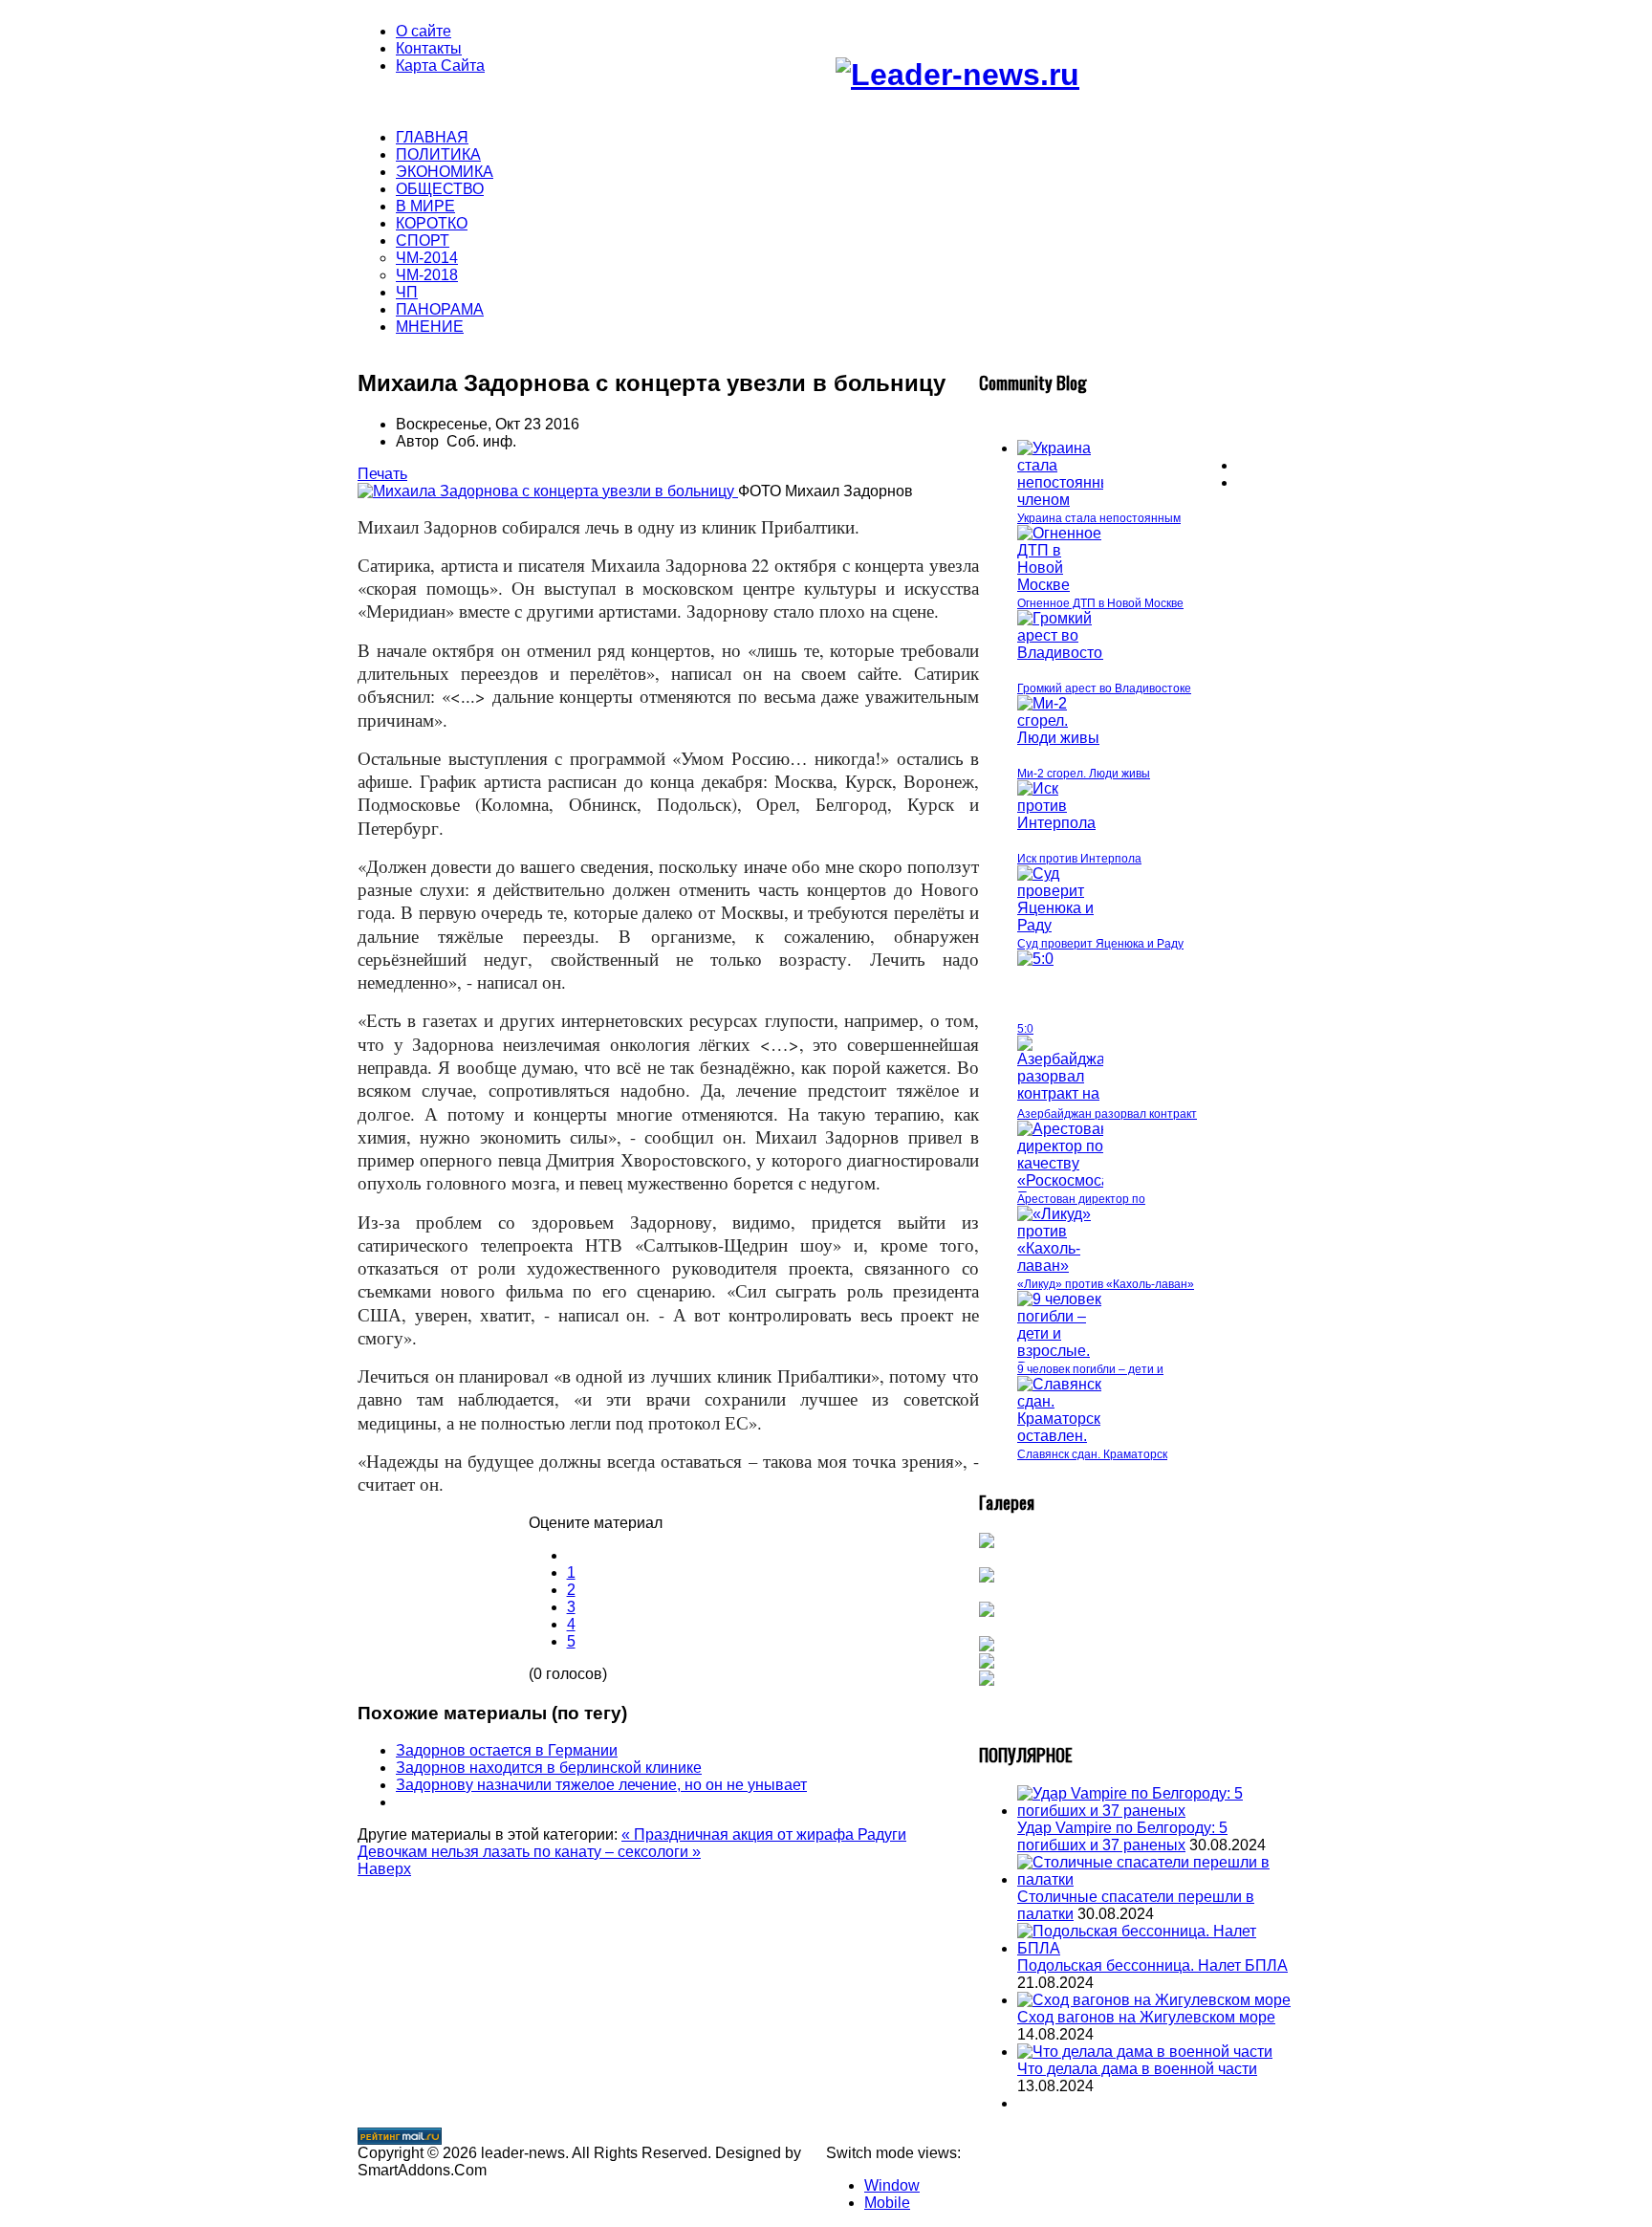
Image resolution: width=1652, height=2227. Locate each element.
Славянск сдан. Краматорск (1092, 1454)
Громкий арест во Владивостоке (1104, 688)
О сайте (424, 31)
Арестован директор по (1081, 1199)
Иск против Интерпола (1079, 859)
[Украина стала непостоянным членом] (1070, 500)
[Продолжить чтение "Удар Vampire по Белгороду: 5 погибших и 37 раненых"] (1156, 1811)
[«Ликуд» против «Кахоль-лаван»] (1060, 1266)
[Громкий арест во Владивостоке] (1067, 653)
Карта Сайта (440, 65)
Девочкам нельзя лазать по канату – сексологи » (529, 1852)
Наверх (384, 1869)
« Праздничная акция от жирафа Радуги (764, 1834)
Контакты (429, 48)
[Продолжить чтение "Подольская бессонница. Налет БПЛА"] (1156, 1948)
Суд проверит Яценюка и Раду (1100, 944)
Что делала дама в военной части (1137, 2069)
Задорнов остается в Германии (507, 1750)
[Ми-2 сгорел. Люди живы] (1060, 738)
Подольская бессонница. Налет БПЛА (1152, 1965)
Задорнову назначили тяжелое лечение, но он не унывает (601, 1785)
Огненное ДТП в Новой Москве (1100, 603)
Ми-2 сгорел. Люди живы (1084, 774)
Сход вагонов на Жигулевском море (1146, 2017)
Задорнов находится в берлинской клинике (549, 1768)
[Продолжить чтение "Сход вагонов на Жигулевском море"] (1154, 2000)
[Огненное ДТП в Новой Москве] (1060, 585)
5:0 (1025, 1029)
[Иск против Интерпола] (1060, 823)
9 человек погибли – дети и (1090, 1369)
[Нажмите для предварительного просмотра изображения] (548, 491)
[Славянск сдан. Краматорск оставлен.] (1060, 1436)
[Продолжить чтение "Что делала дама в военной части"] (1145, 2052)
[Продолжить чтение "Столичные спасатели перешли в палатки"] (1156, 1879)
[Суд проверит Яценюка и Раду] (1060, 925)
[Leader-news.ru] (957, 75)
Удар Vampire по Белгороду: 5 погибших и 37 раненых (1122, 1836)
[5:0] (1035, 959)
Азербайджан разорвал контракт (1107, 1114)
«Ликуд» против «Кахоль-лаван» (1106, 1284)
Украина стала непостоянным (1099, 518)
